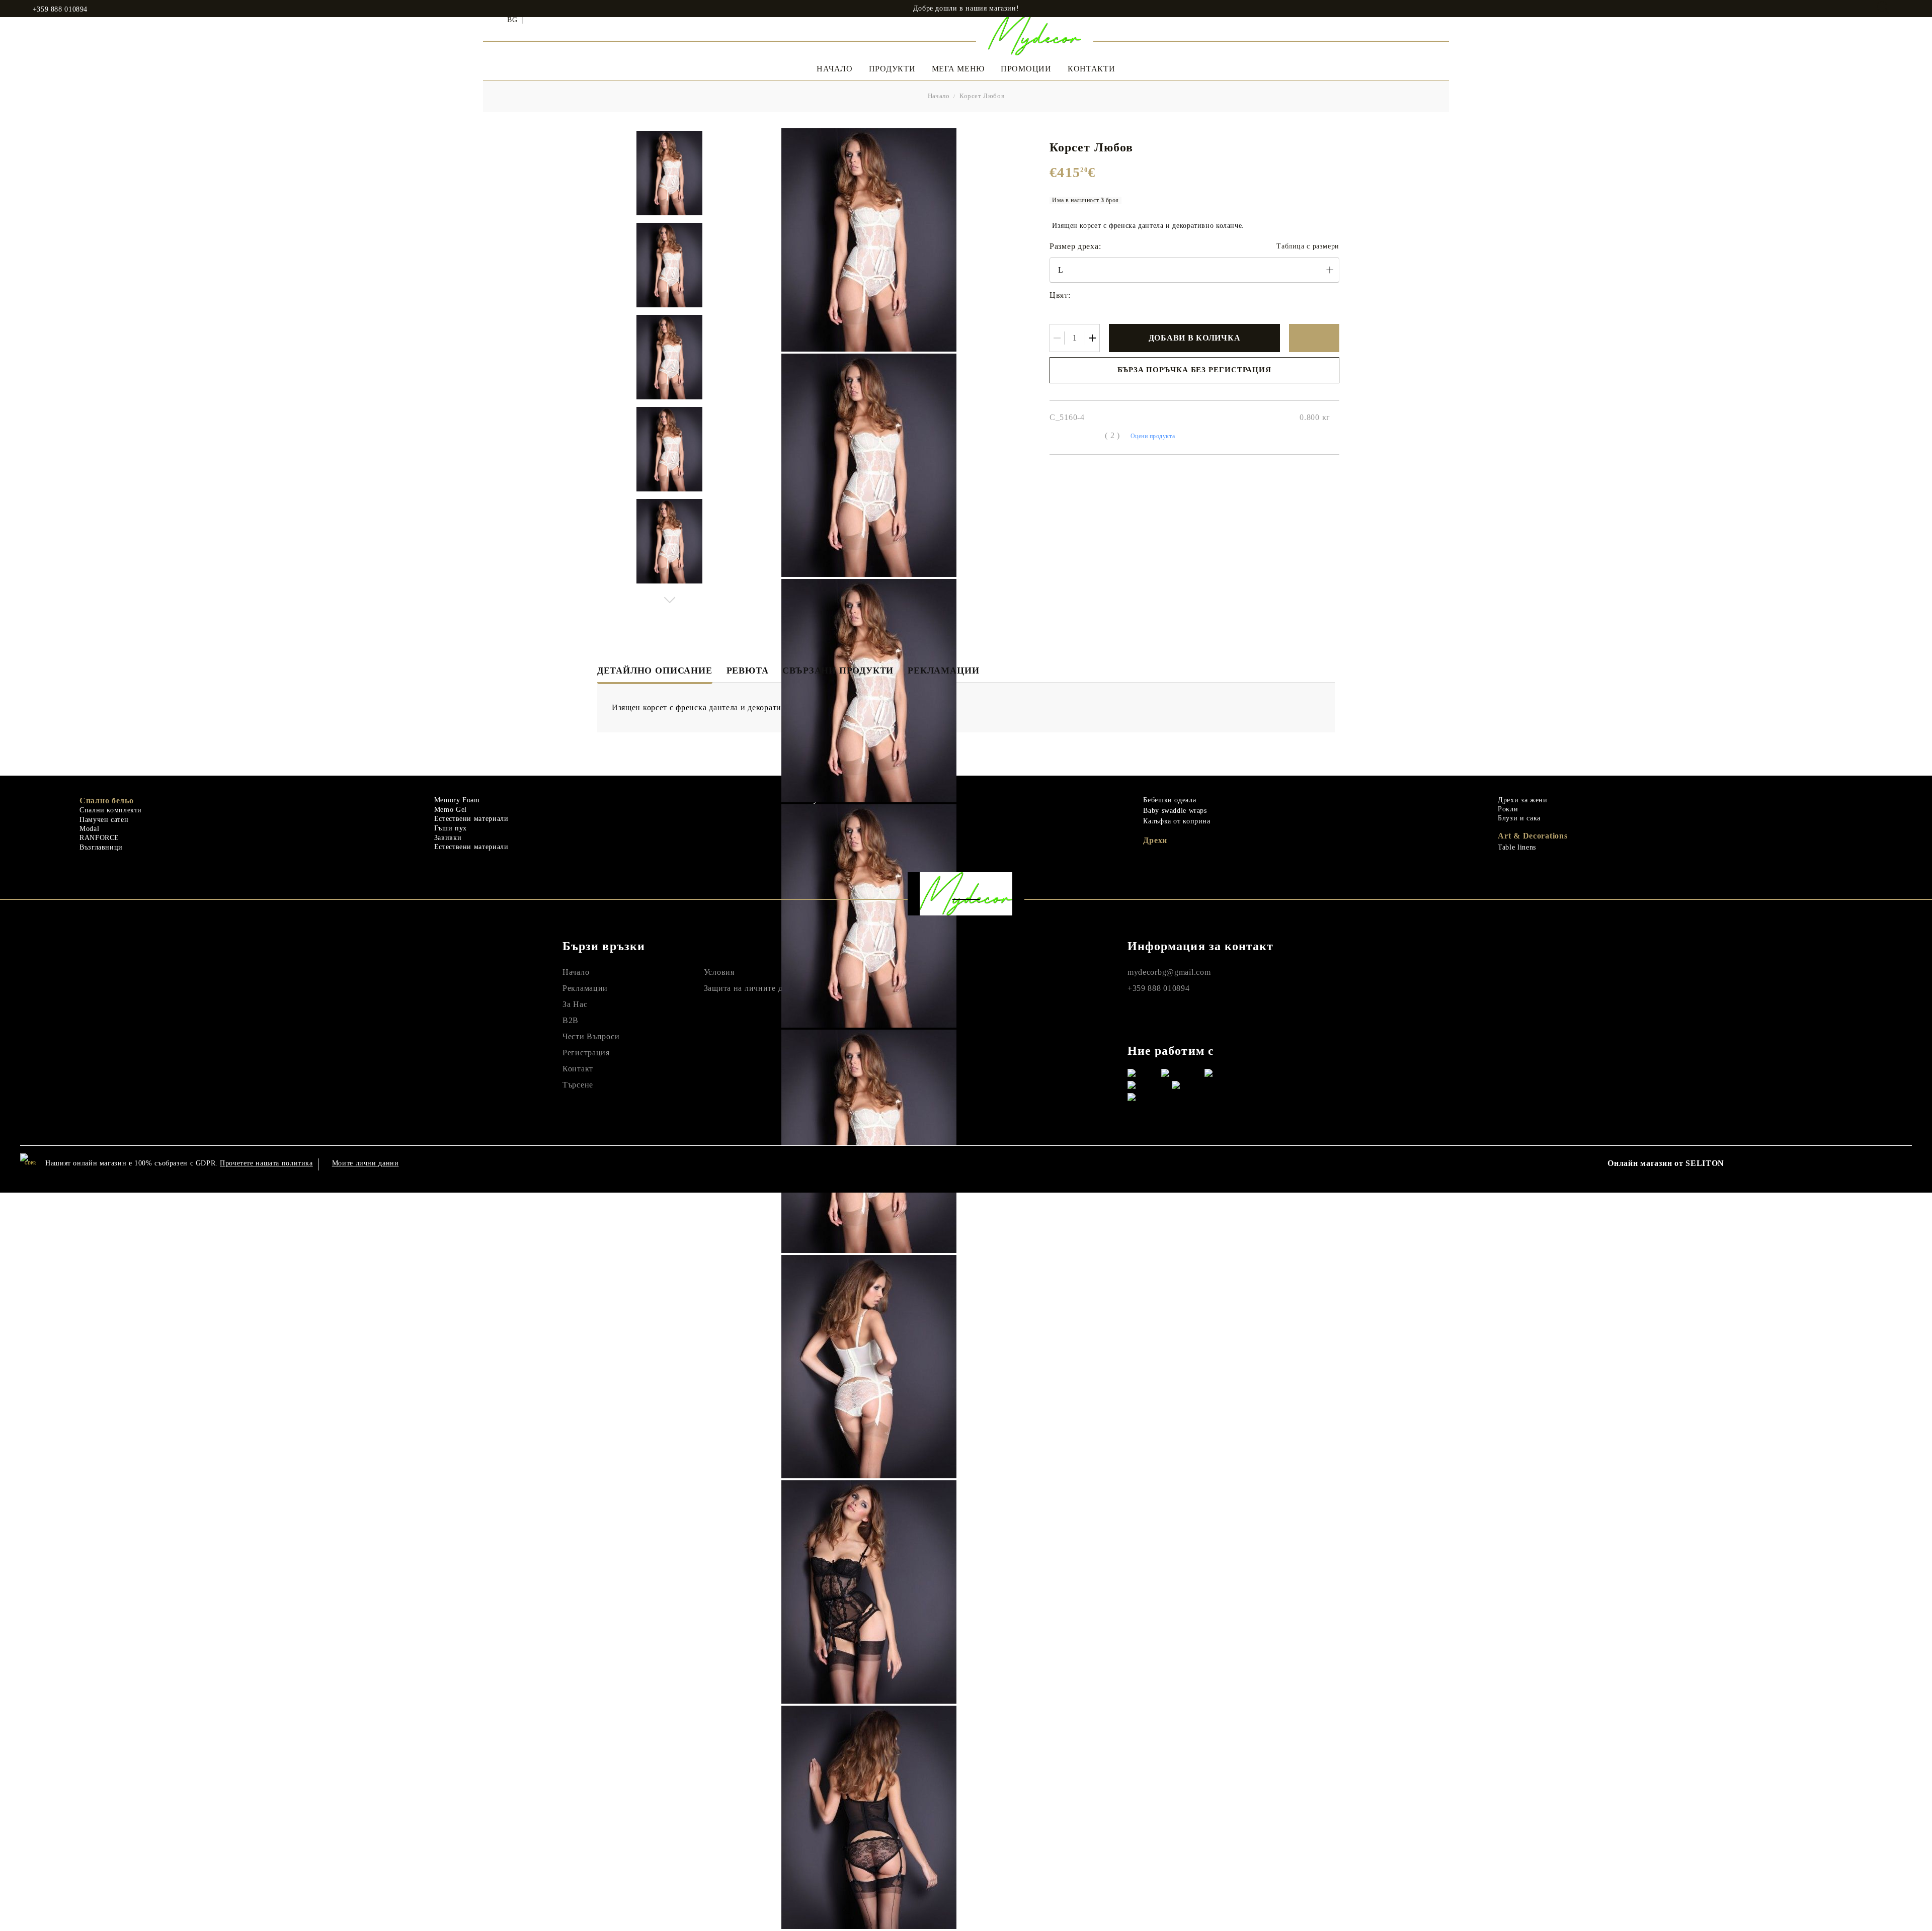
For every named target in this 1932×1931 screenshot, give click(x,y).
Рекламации (943, 670)
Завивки (448, 838)
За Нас (575, 1004)
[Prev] (669, 370)
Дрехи (1155, 840)
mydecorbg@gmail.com (1169, 972)
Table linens (1517, 847)
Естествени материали (471, 819)
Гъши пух (451, 828)
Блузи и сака (1519, 818)
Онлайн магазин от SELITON (1666, 1163)
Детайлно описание (655, 670)
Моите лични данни (366, 1163)
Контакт (578, 1069)
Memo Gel (451, 810)
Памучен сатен (104, 820)
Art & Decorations (1533, 836)
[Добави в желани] (1314, 338)
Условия (719, 972)
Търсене (578, 1085)
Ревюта (748, 670)
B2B (571, 1020)
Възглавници (101, 847)
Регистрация (586, 1053)
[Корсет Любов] (669, 173)
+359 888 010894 (60, 10)
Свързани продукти (838, 670)
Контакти (1092, 69)
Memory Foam (457, 800)
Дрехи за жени (1522, 800)
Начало (834, 69)
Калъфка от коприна (1177, 821)
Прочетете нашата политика (266, 1163)
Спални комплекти (111, 810)
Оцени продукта (1153, 436)
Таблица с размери (1308, 246)
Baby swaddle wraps (1175, 811)
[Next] (669, 598)
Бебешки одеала (1170, 800)
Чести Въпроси (591, 1036)
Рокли (1508, 809)
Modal (89, 829)
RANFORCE (99, 838)
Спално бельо (107, 801)
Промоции (1026, 69)
